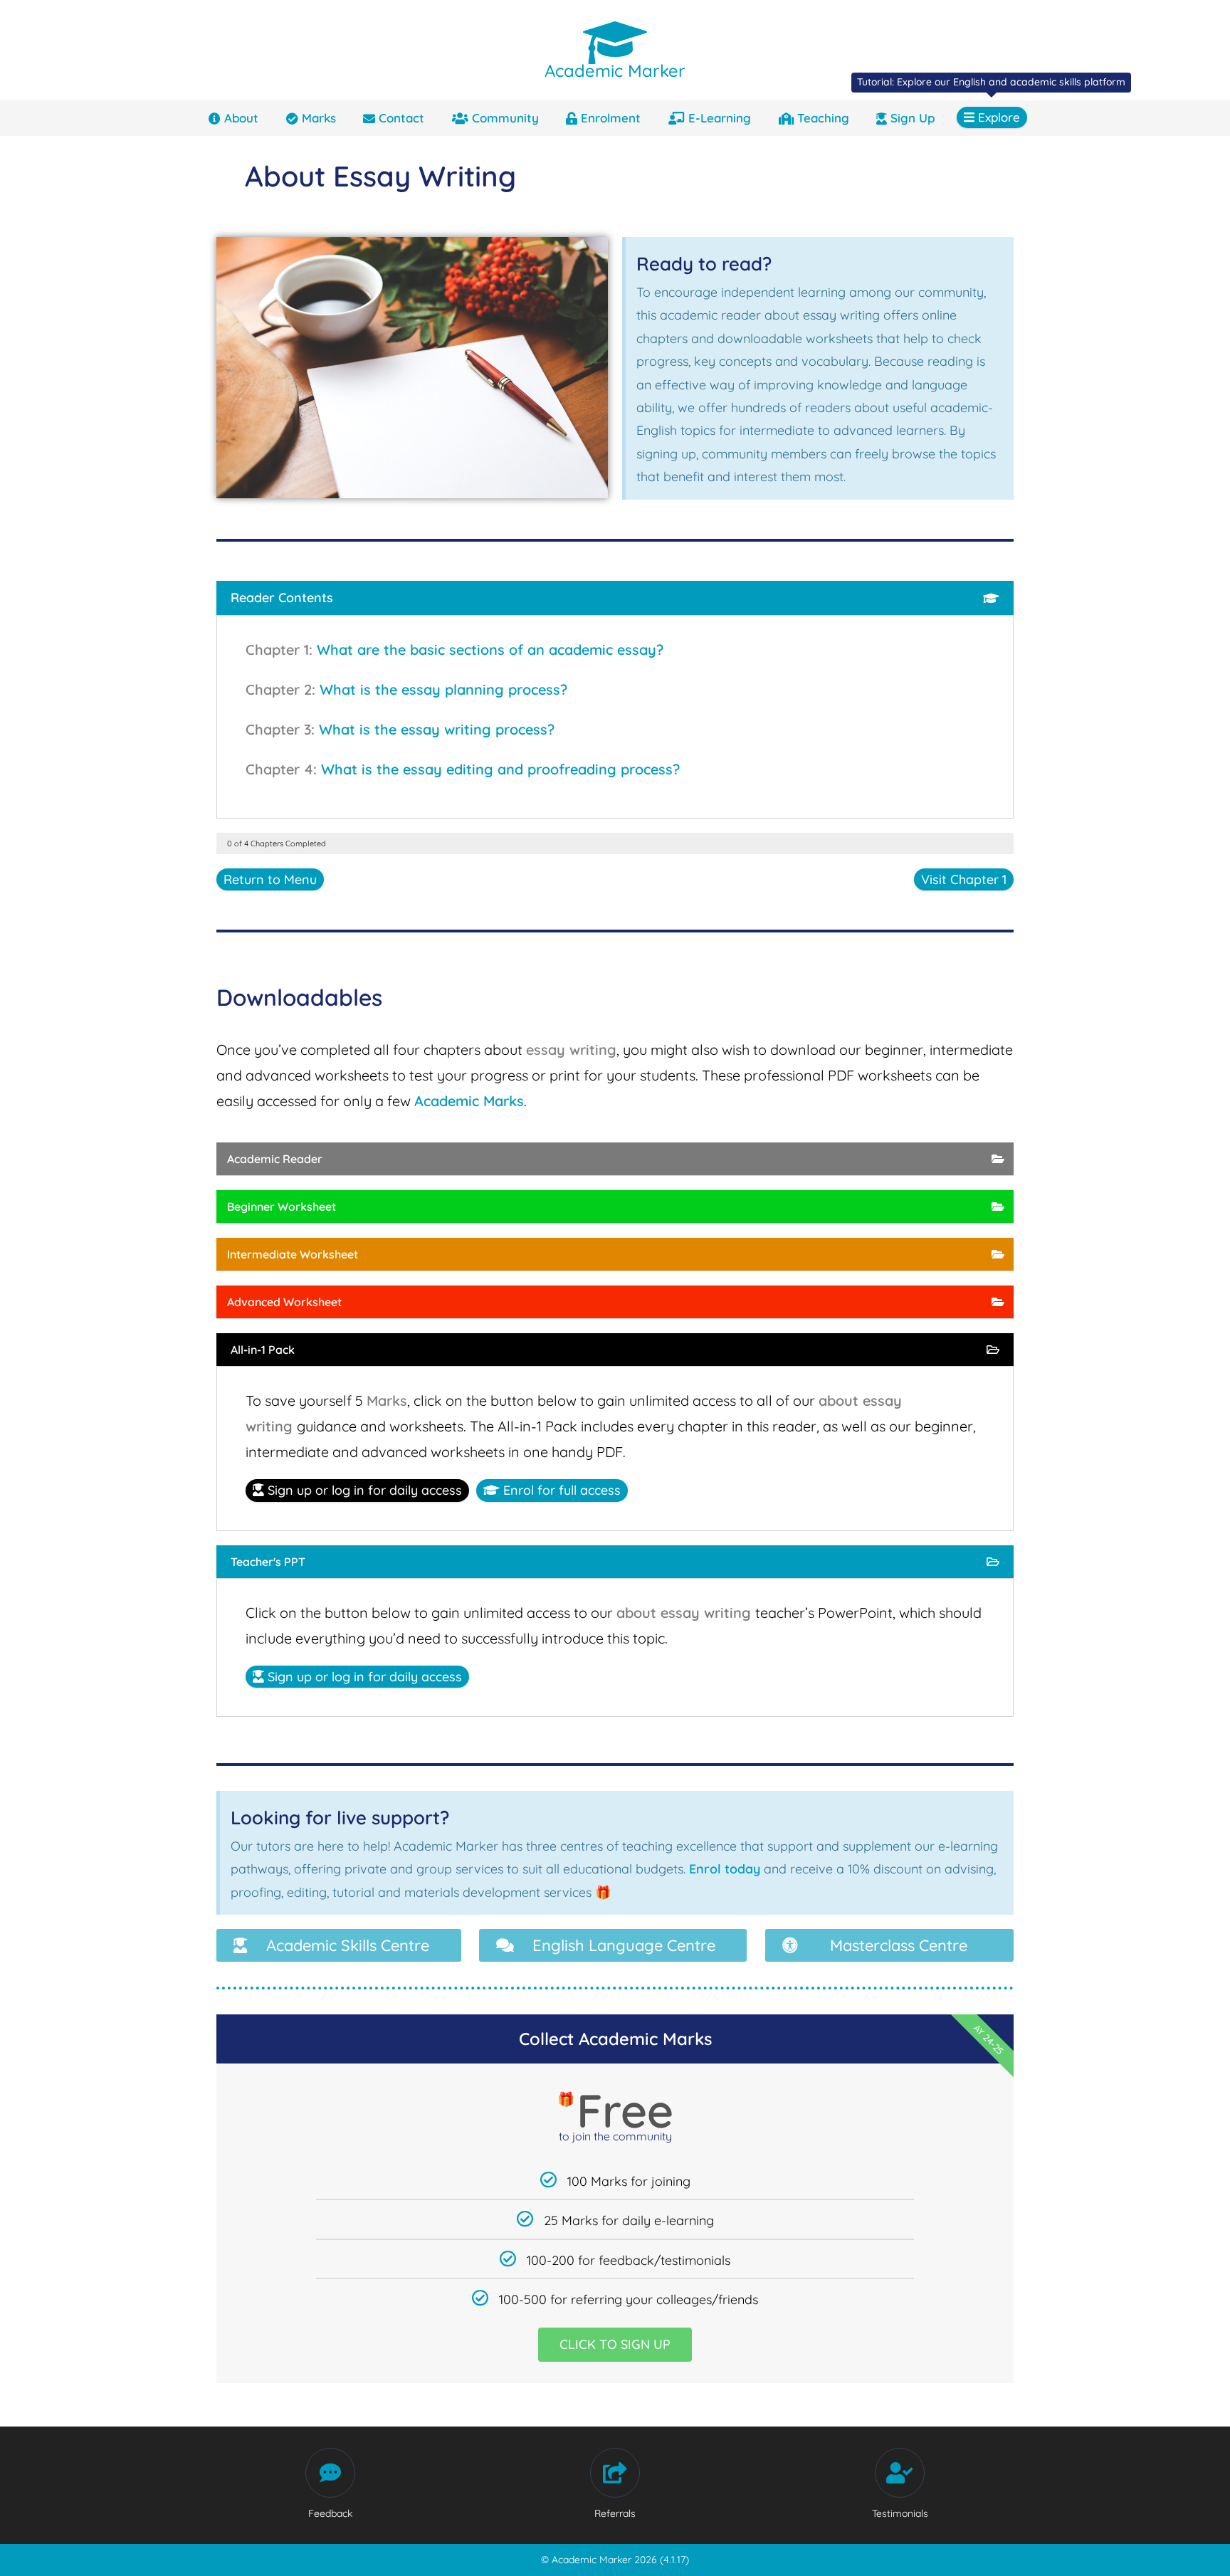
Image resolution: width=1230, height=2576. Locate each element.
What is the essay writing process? (437, 729)
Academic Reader (275, 1159)
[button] (339, 1945)
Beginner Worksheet (282, 1206)
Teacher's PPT (268, 1562)
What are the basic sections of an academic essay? (490, 650)
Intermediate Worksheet (293, 1254)
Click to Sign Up (615, 2344)
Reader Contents (282, 598)
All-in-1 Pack (263, 1350)
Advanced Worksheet (284, 1302)
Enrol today (725, 1869)
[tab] (615, 598)
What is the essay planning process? (443, 689)
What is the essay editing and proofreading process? (500, 769)
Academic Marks (469, 1101)
